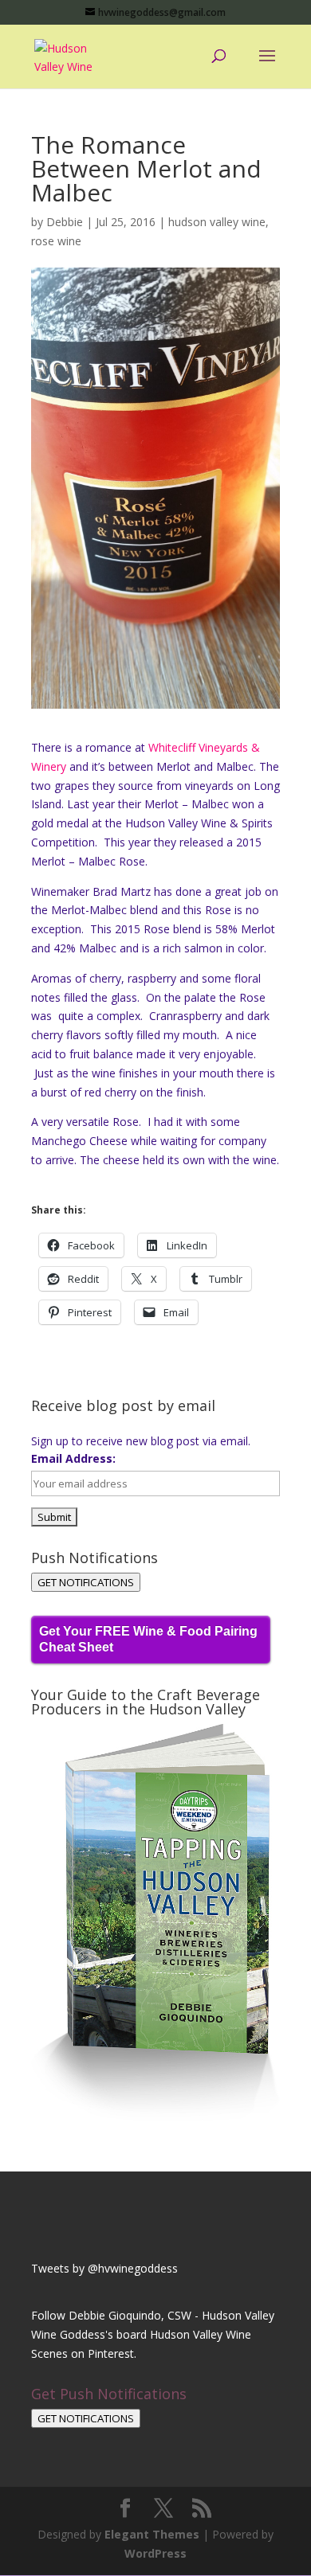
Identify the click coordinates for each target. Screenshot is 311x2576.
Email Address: (73, 1458)
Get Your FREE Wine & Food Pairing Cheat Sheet (148, 1639)
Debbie (65, 222)
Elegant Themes (152, 2534)
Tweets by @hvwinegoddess (104, 2268)
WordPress (155, 2553)
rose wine (56, 241)
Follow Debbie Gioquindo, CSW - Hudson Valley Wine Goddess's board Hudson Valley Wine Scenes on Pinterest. (153, 2334)
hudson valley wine (217, 222)
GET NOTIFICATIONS (86, 1582)
